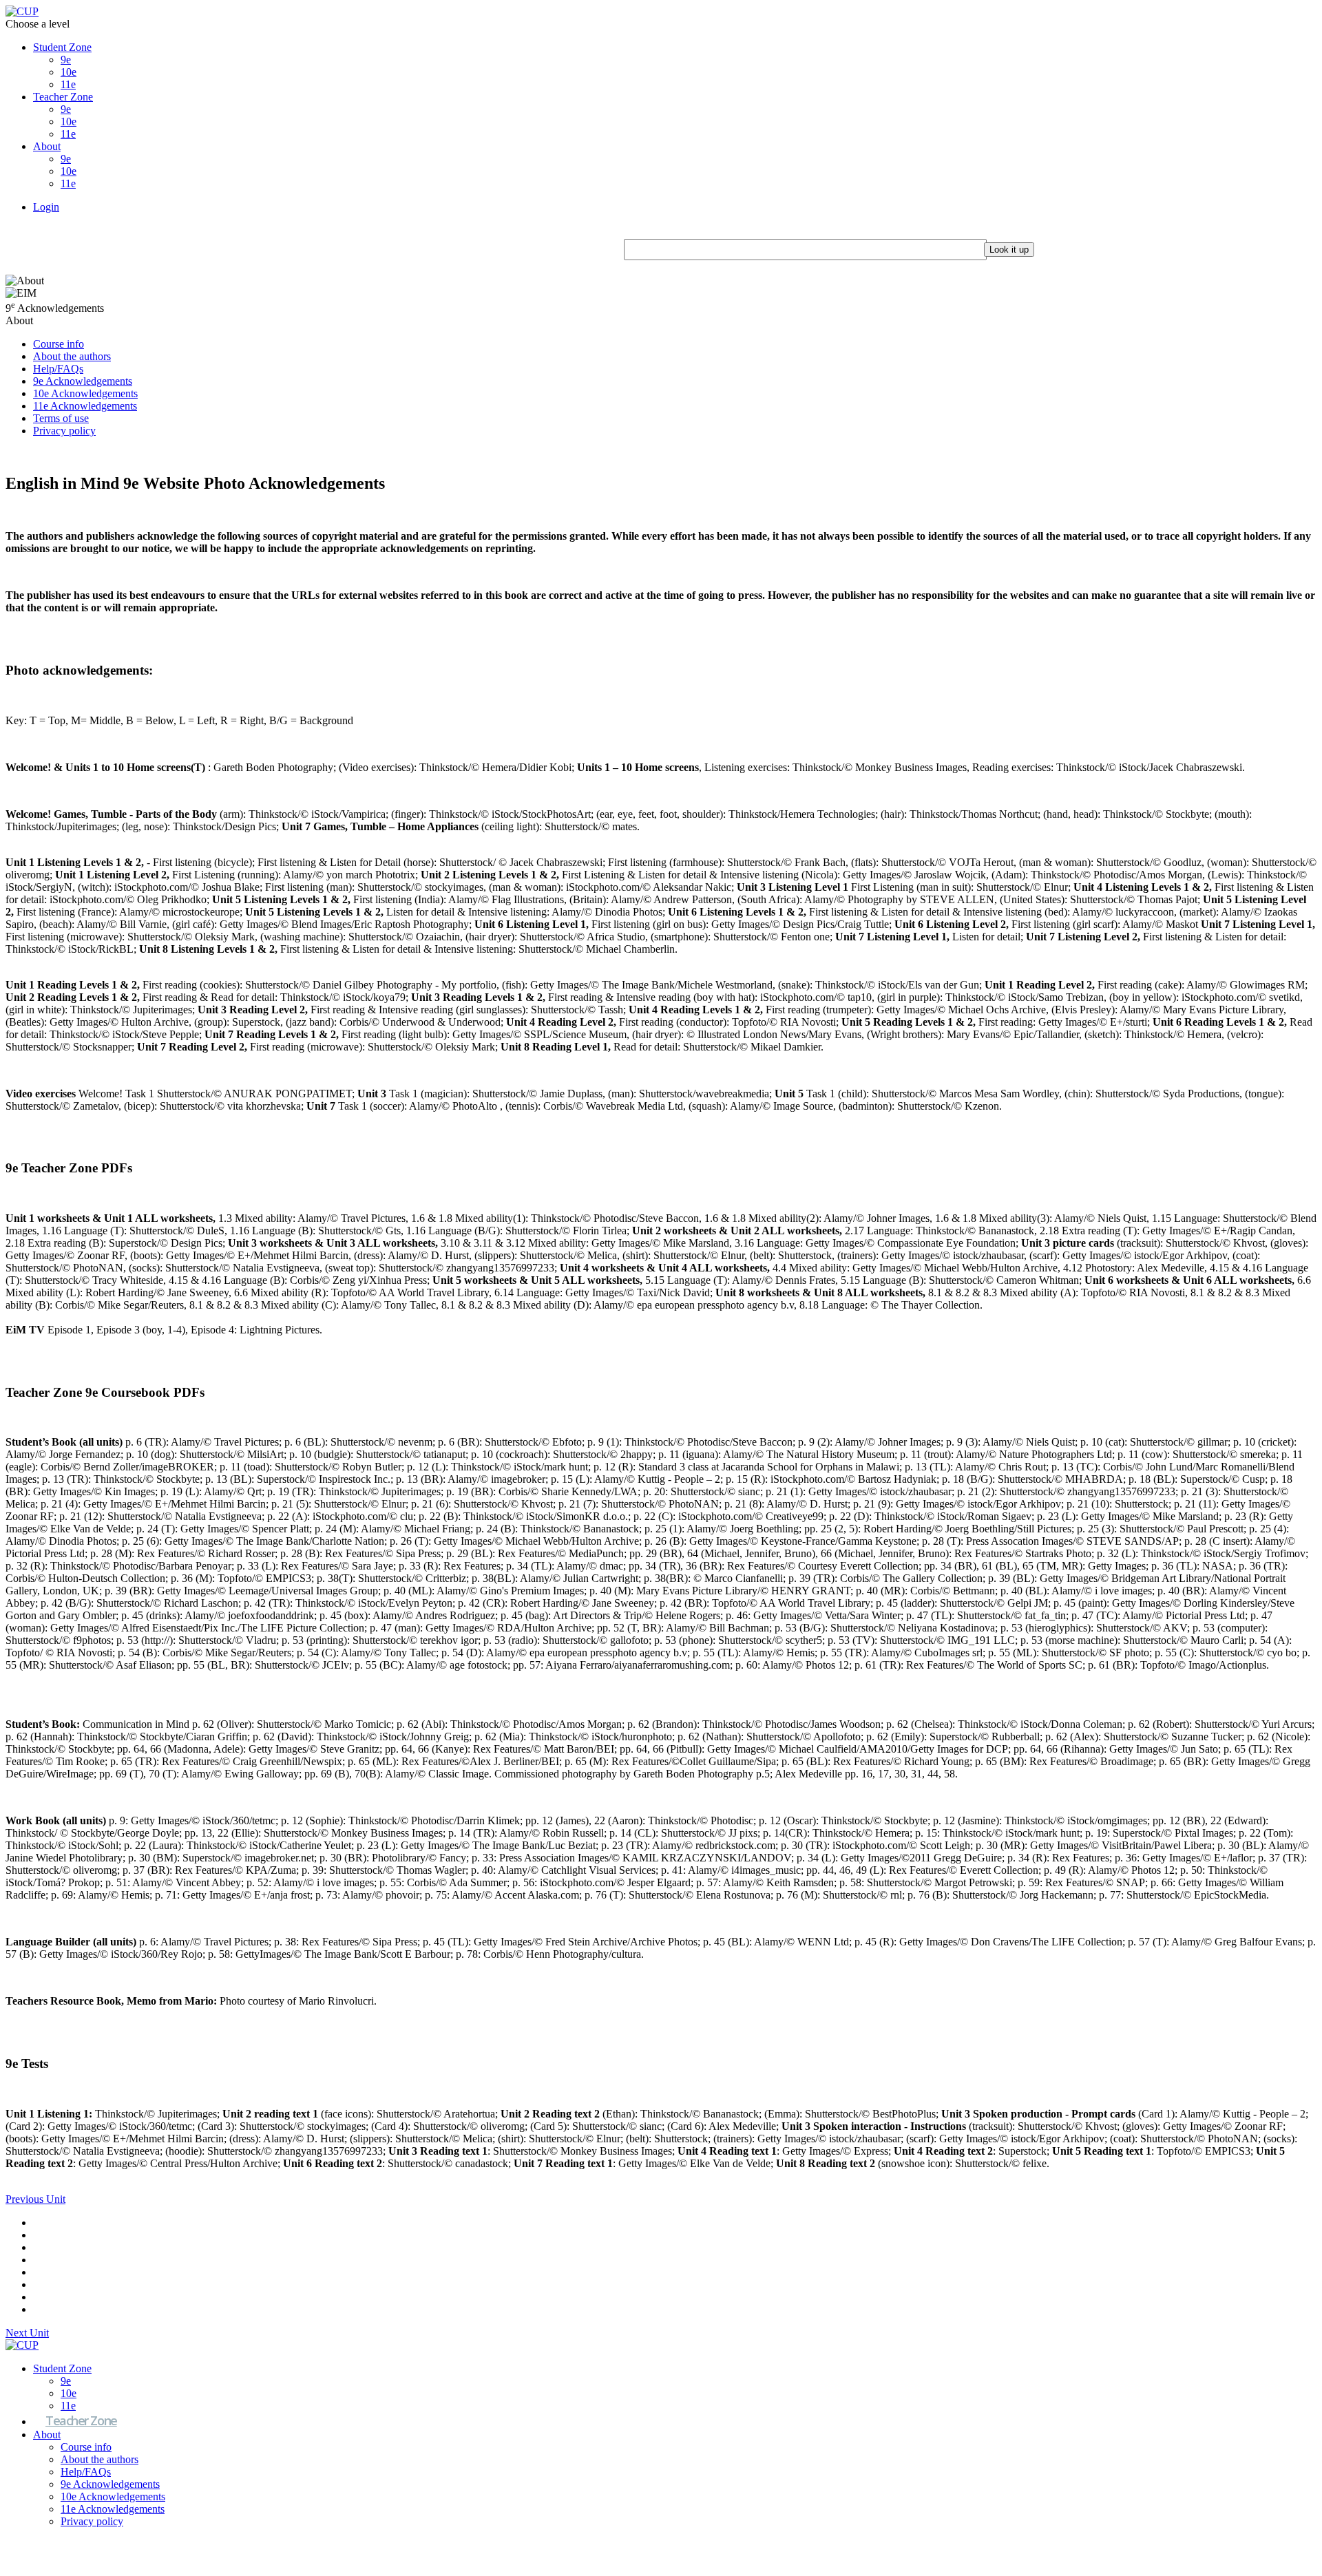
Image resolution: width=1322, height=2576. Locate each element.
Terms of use (61, 418)
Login (46, 207)
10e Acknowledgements (85, 393)
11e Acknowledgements (85, 406)
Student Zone (62, 47)
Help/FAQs (58, 369)
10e (69, 72)
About (47, 146)
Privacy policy (64, 431)
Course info (59, 344)
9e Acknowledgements (83, 381)
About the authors (72, 356)
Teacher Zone (63, 97)
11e (68, 84)
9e (66, 60)
